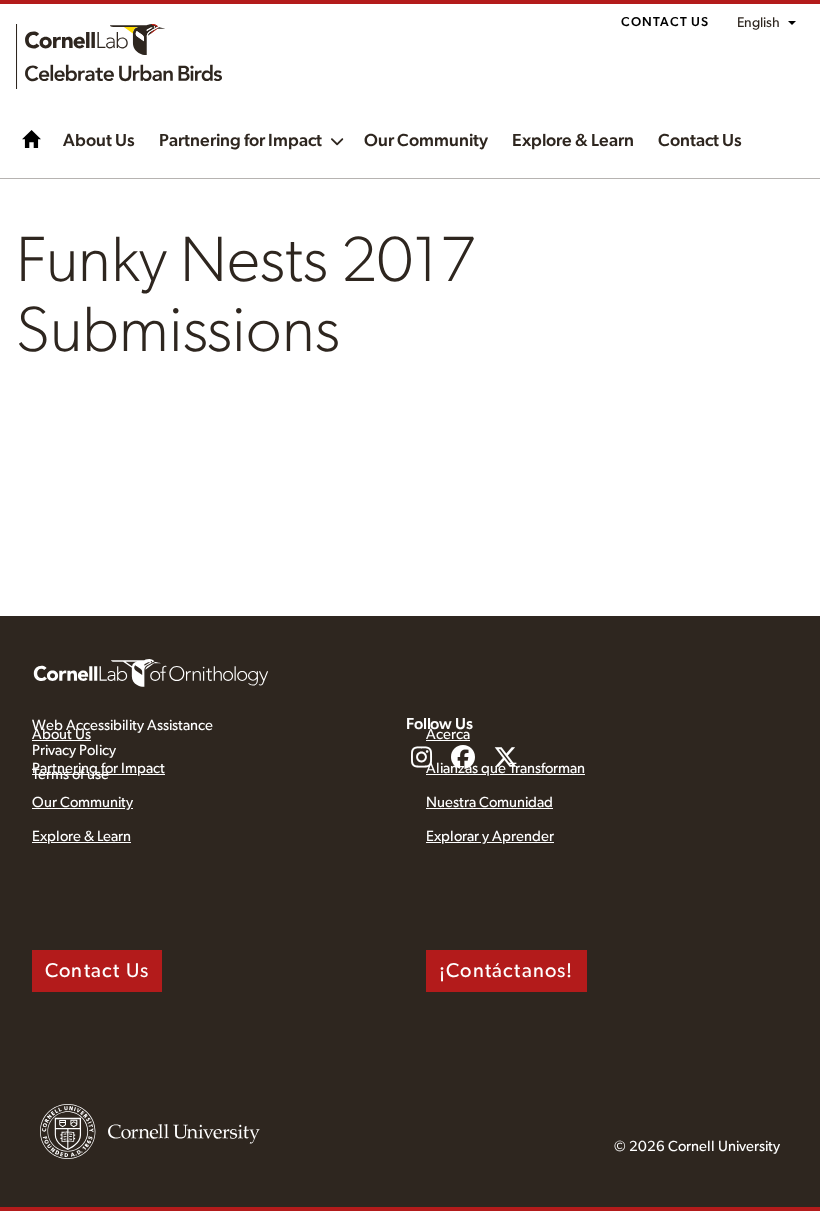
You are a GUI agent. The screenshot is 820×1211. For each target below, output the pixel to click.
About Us (99, 141)
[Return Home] (119, 56)
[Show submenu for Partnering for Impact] (337, 139)
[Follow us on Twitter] (505, 759)
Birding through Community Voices (32, 139)
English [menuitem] (758, 23)
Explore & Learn (573, 141)
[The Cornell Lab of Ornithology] (151, 672)
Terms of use (70, 774)
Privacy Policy (74, 750)
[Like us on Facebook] (463, 759)
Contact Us (665, 22)
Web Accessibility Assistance (122, 725)
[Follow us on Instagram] (421, 759)
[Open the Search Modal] (780, 170)
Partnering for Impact (240, 141)
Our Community (426, 141)
